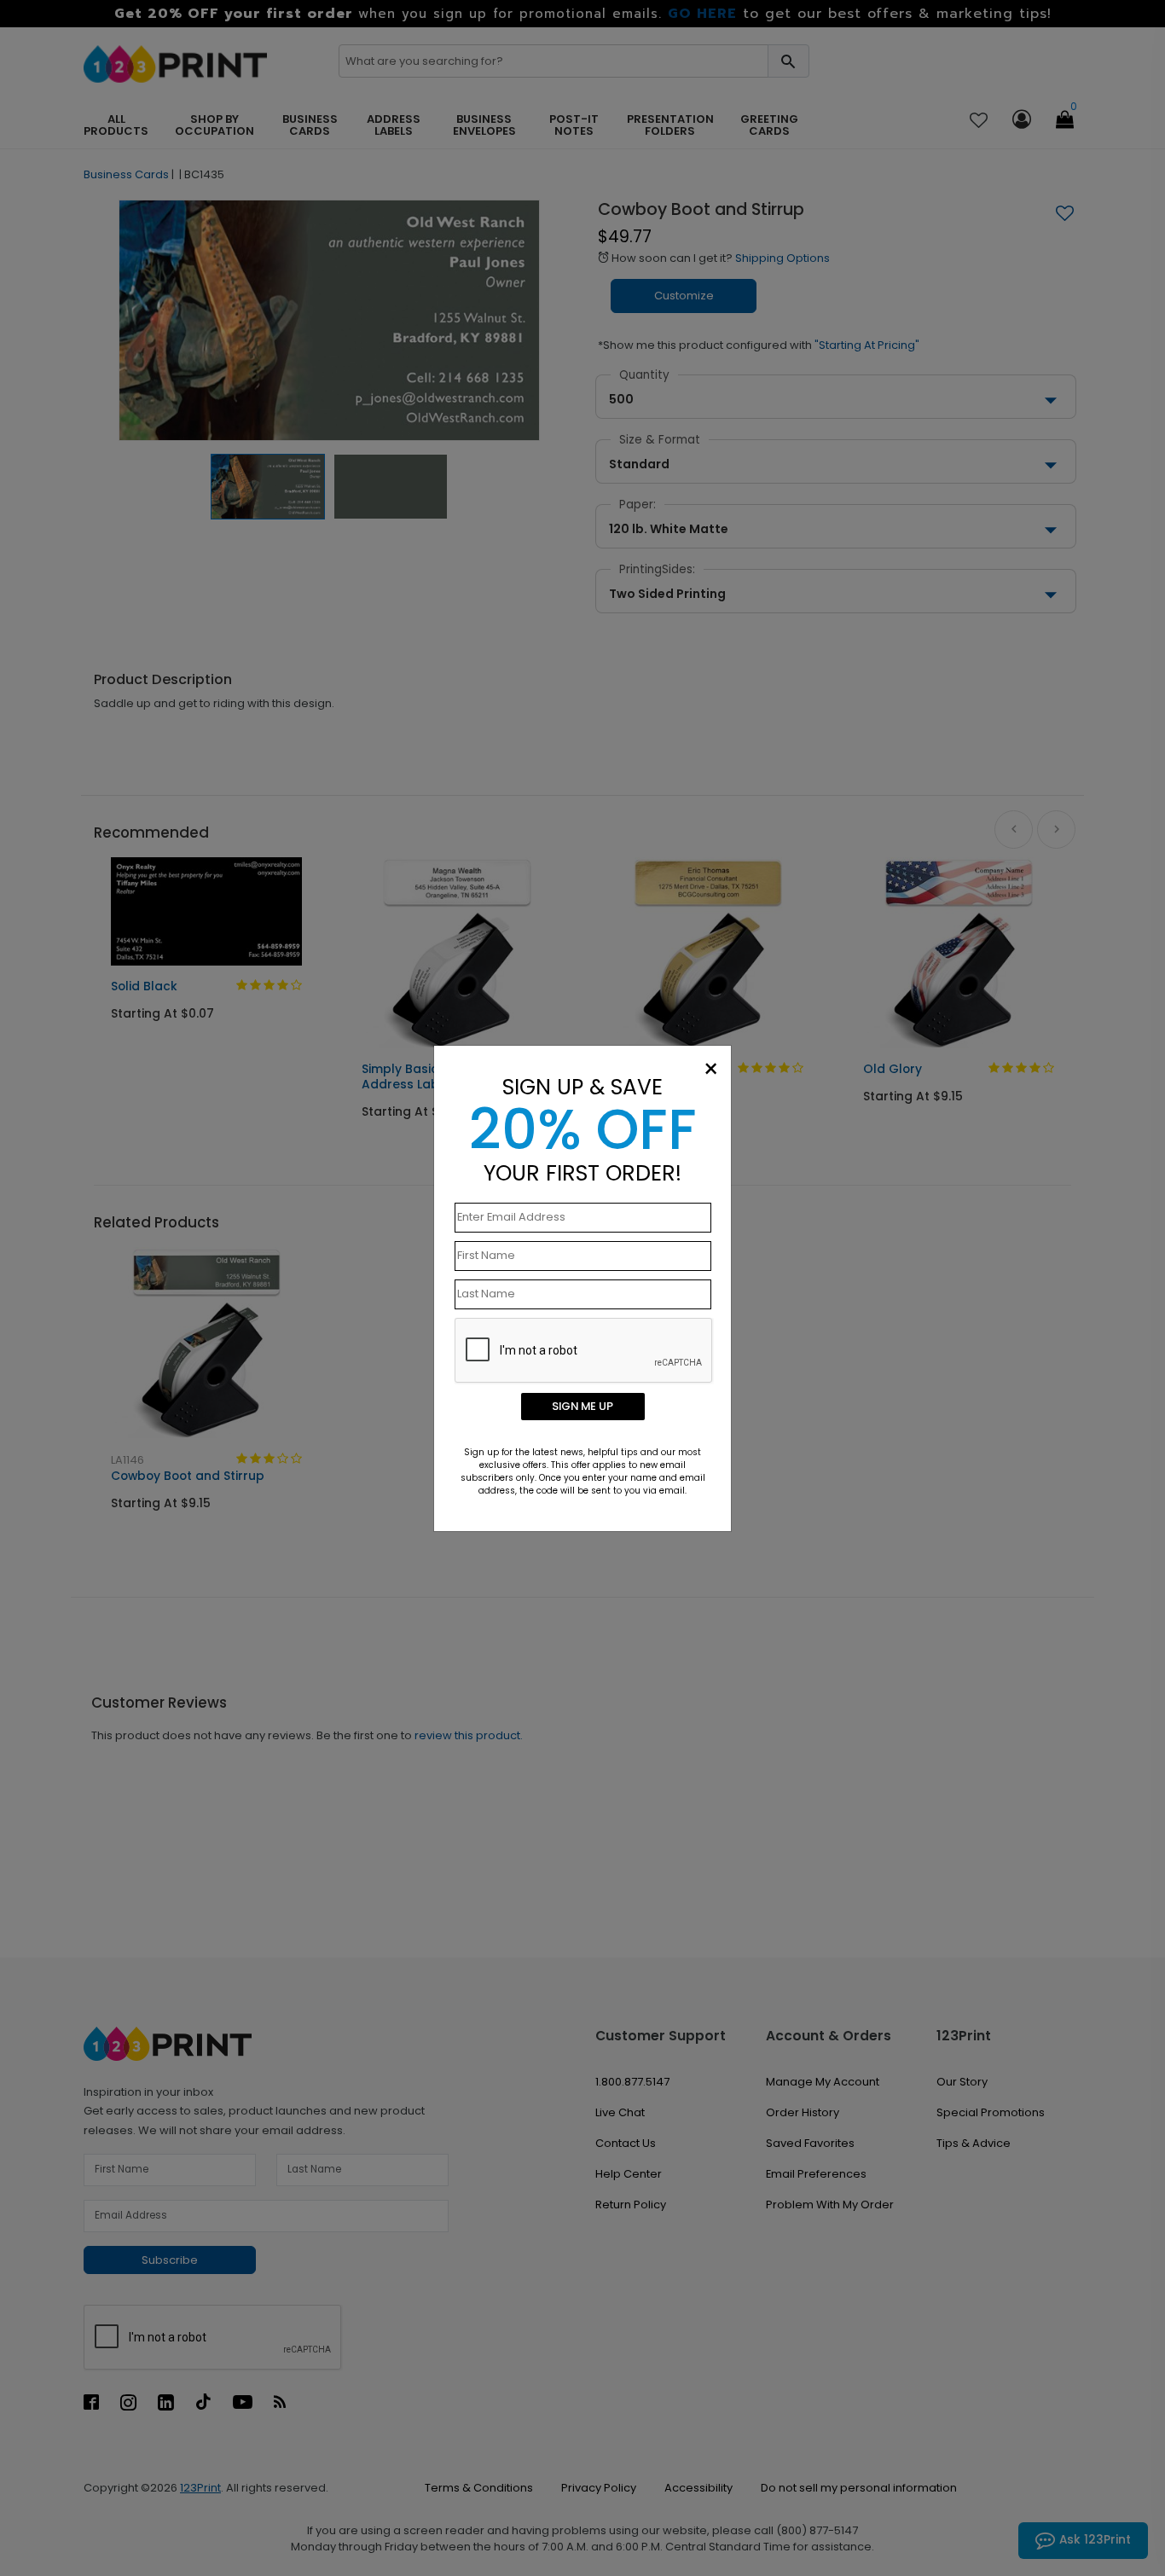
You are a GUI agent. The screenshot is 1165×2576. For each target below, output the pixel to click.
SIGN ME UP (582, 1406)
